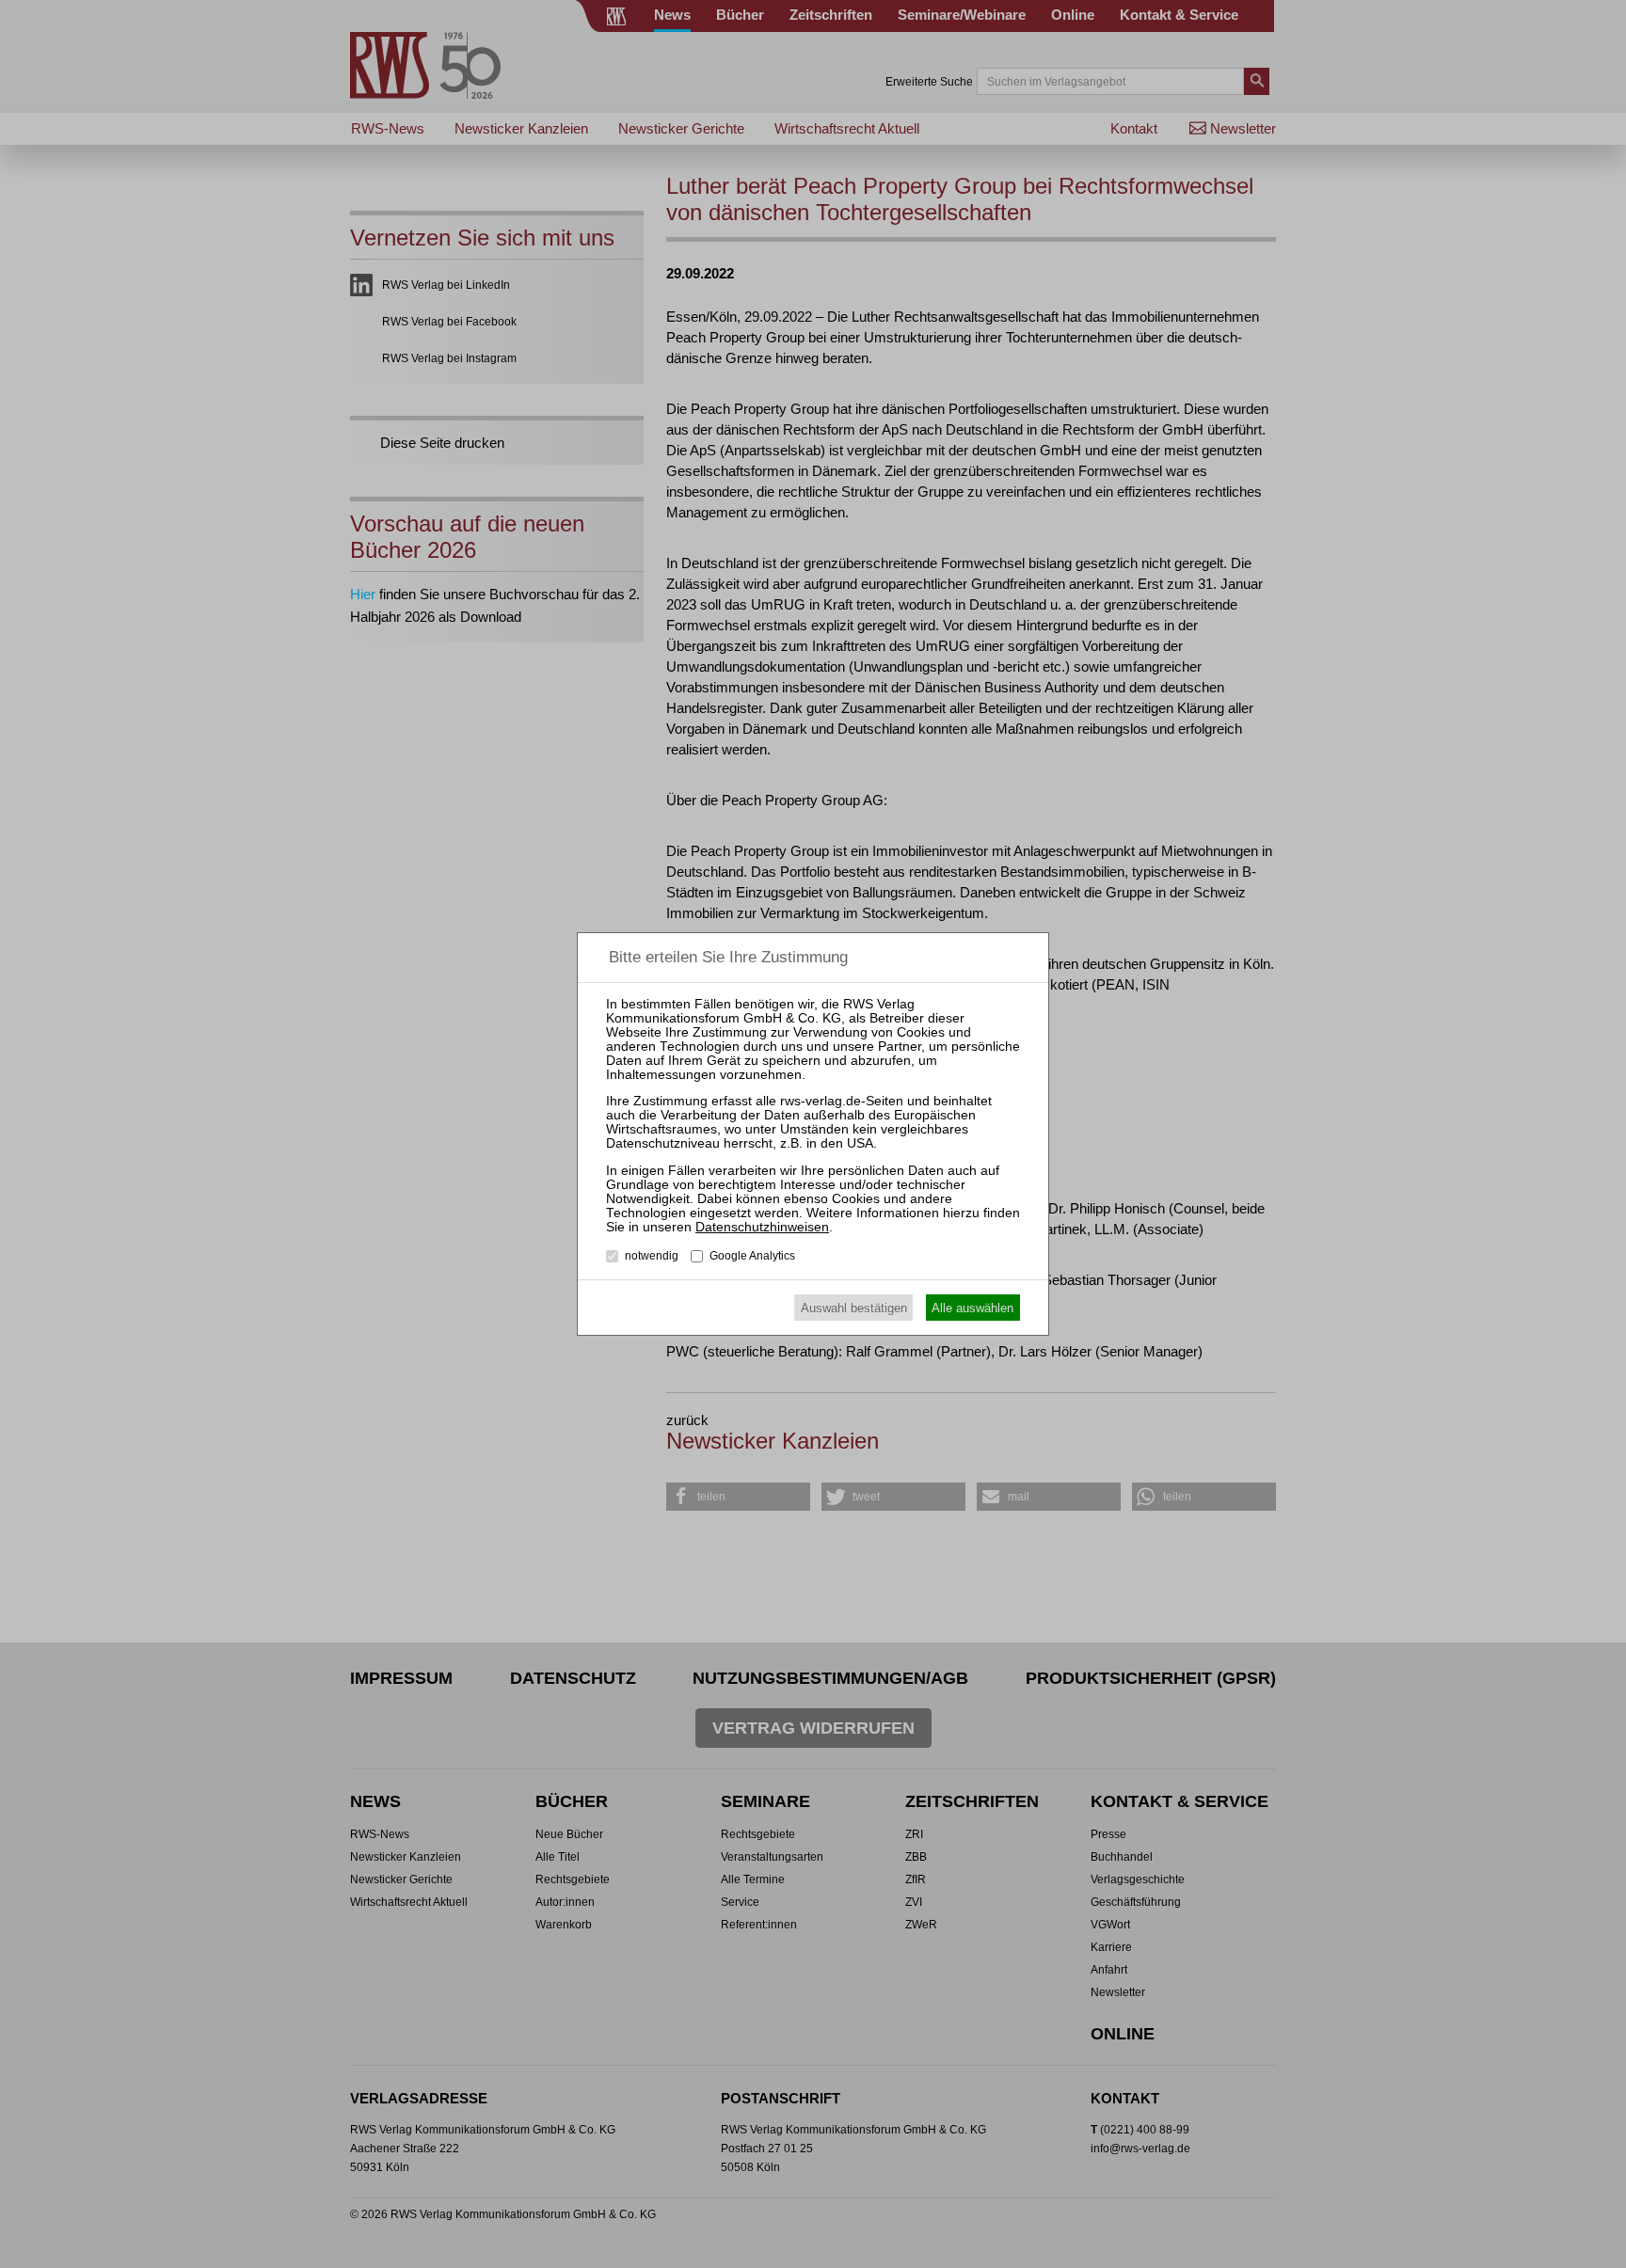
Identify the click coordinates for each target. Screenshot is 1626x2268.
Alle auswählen (972, 1308)
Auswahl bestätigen (854, 1308)
